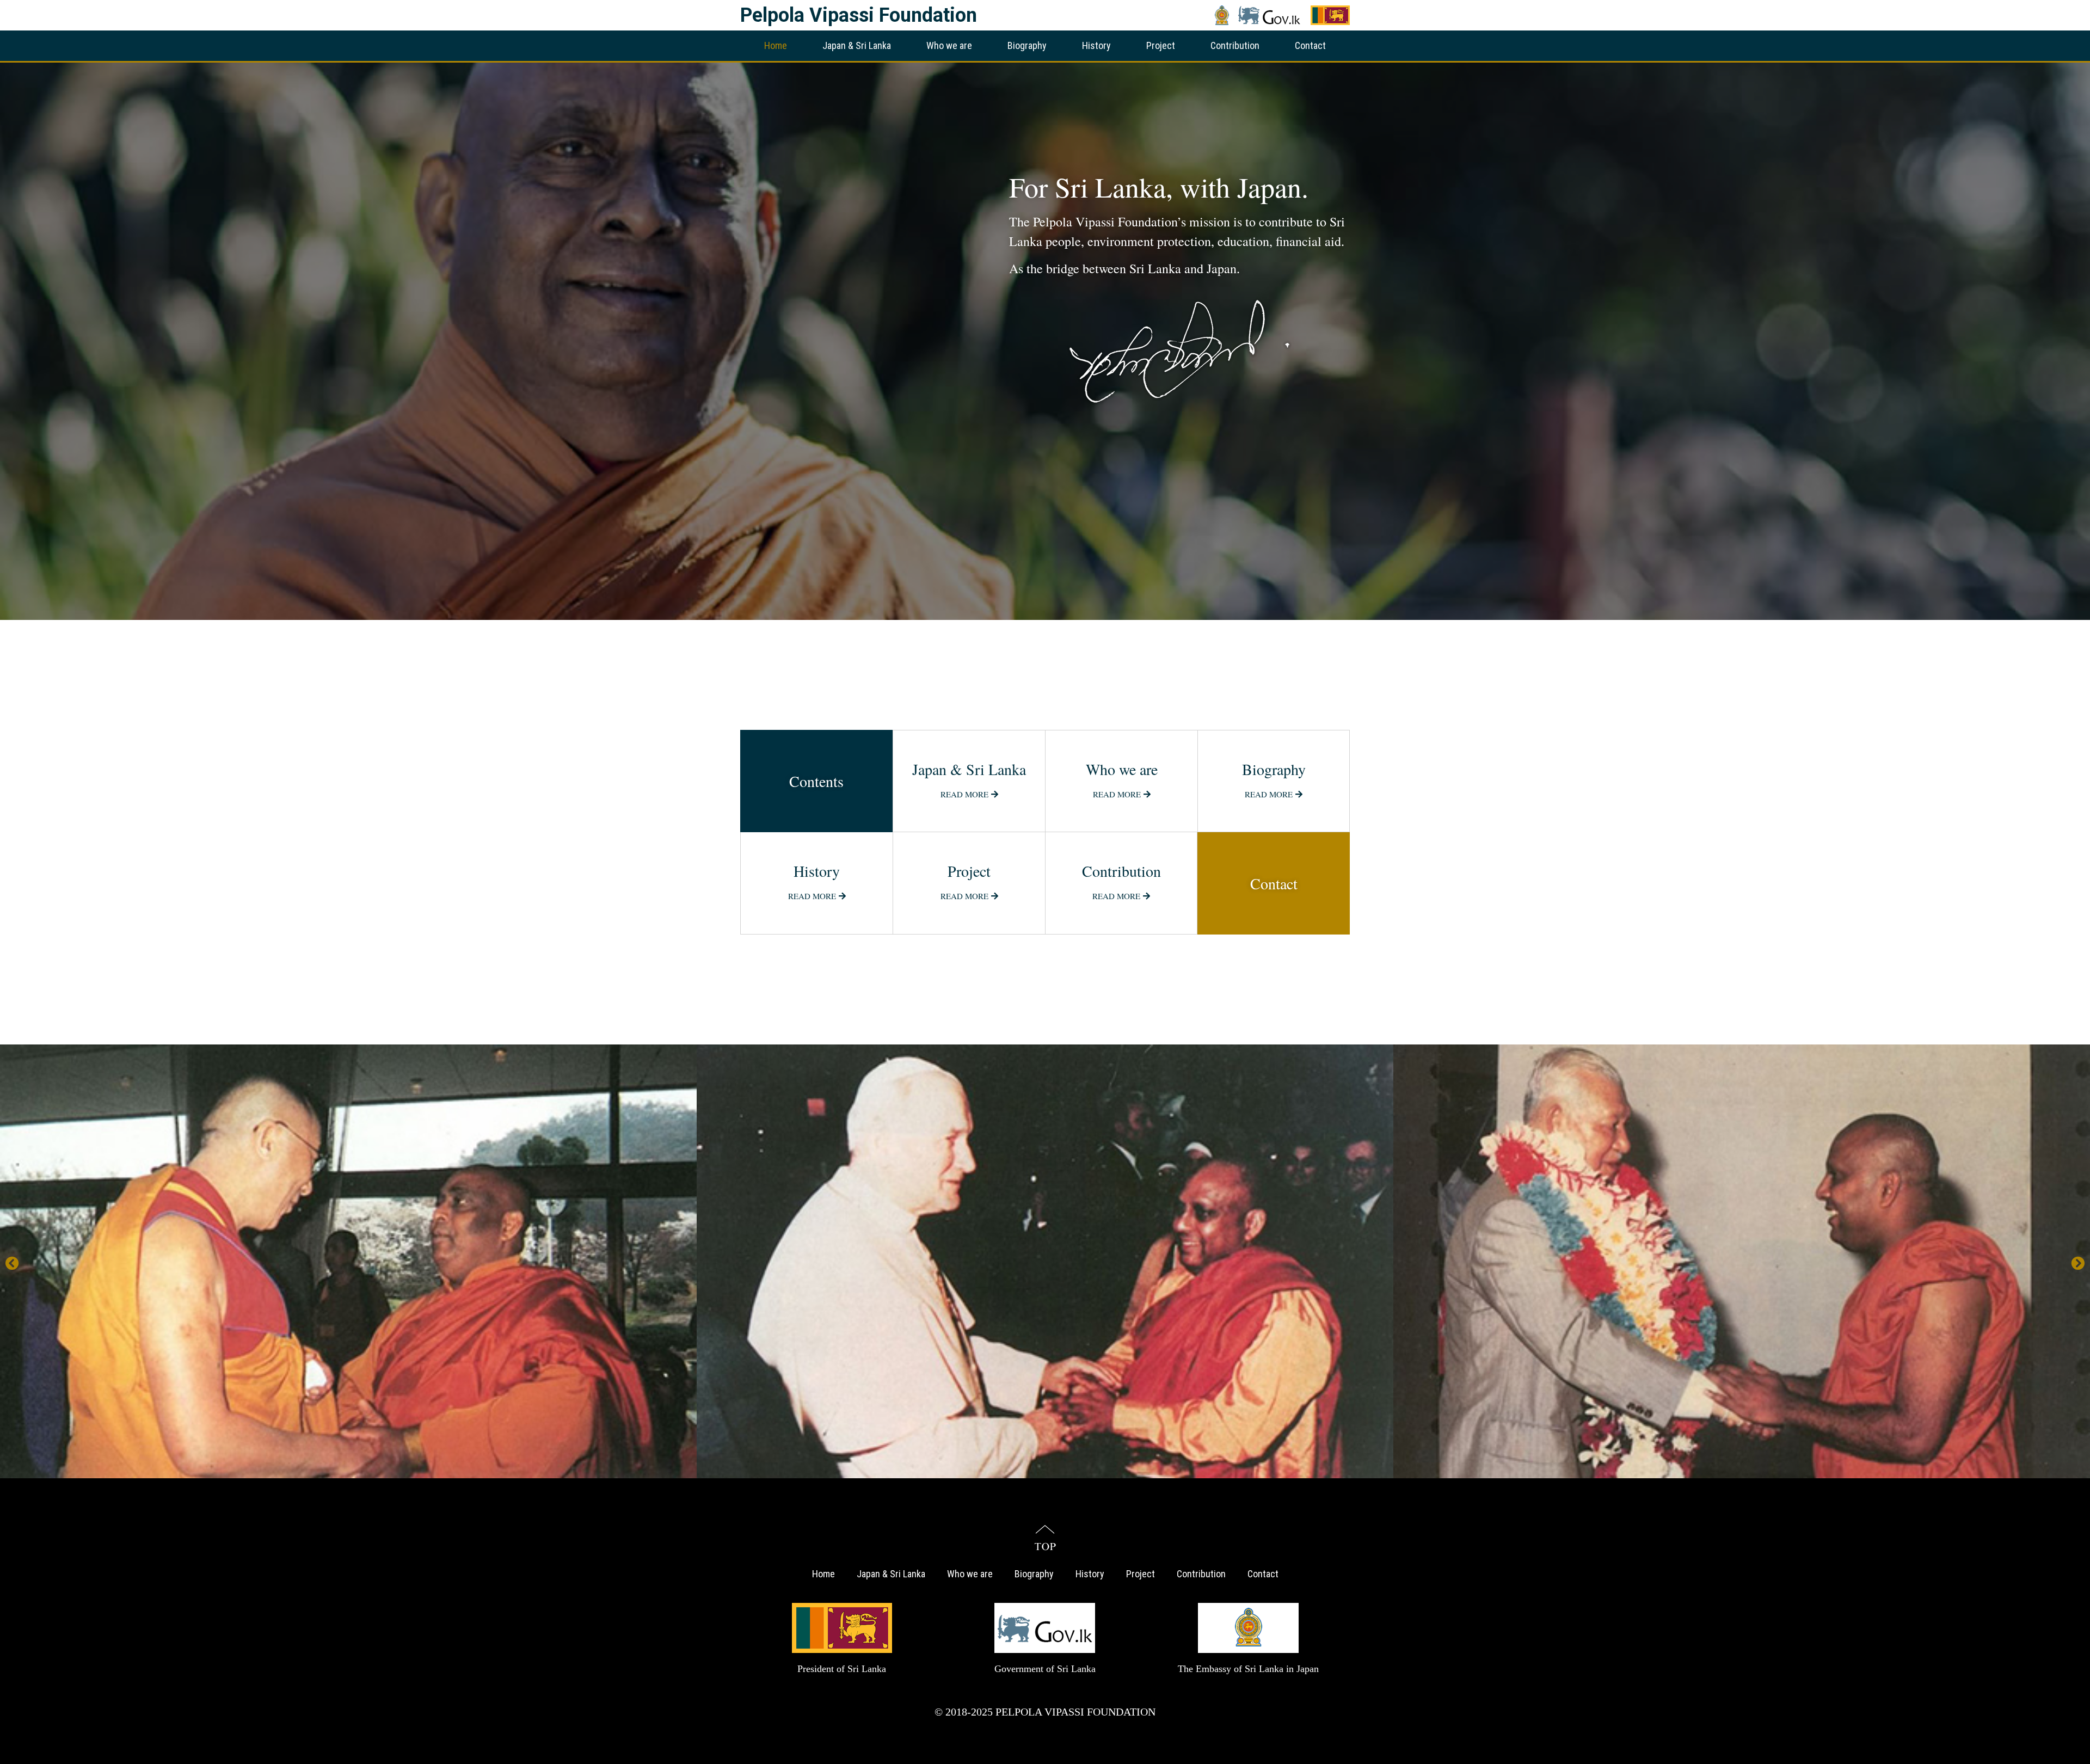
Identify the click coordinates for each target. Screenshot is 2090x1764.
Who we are (949, 45)
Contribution (1235, 45)
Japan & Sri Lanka (857, 45)
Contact (1310, 45)
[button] (12, 1263)
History (1096, 45)
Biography (1027, 45)
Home (776, 45)
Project (1161, 45)
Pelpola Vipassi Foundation (859, 15)
